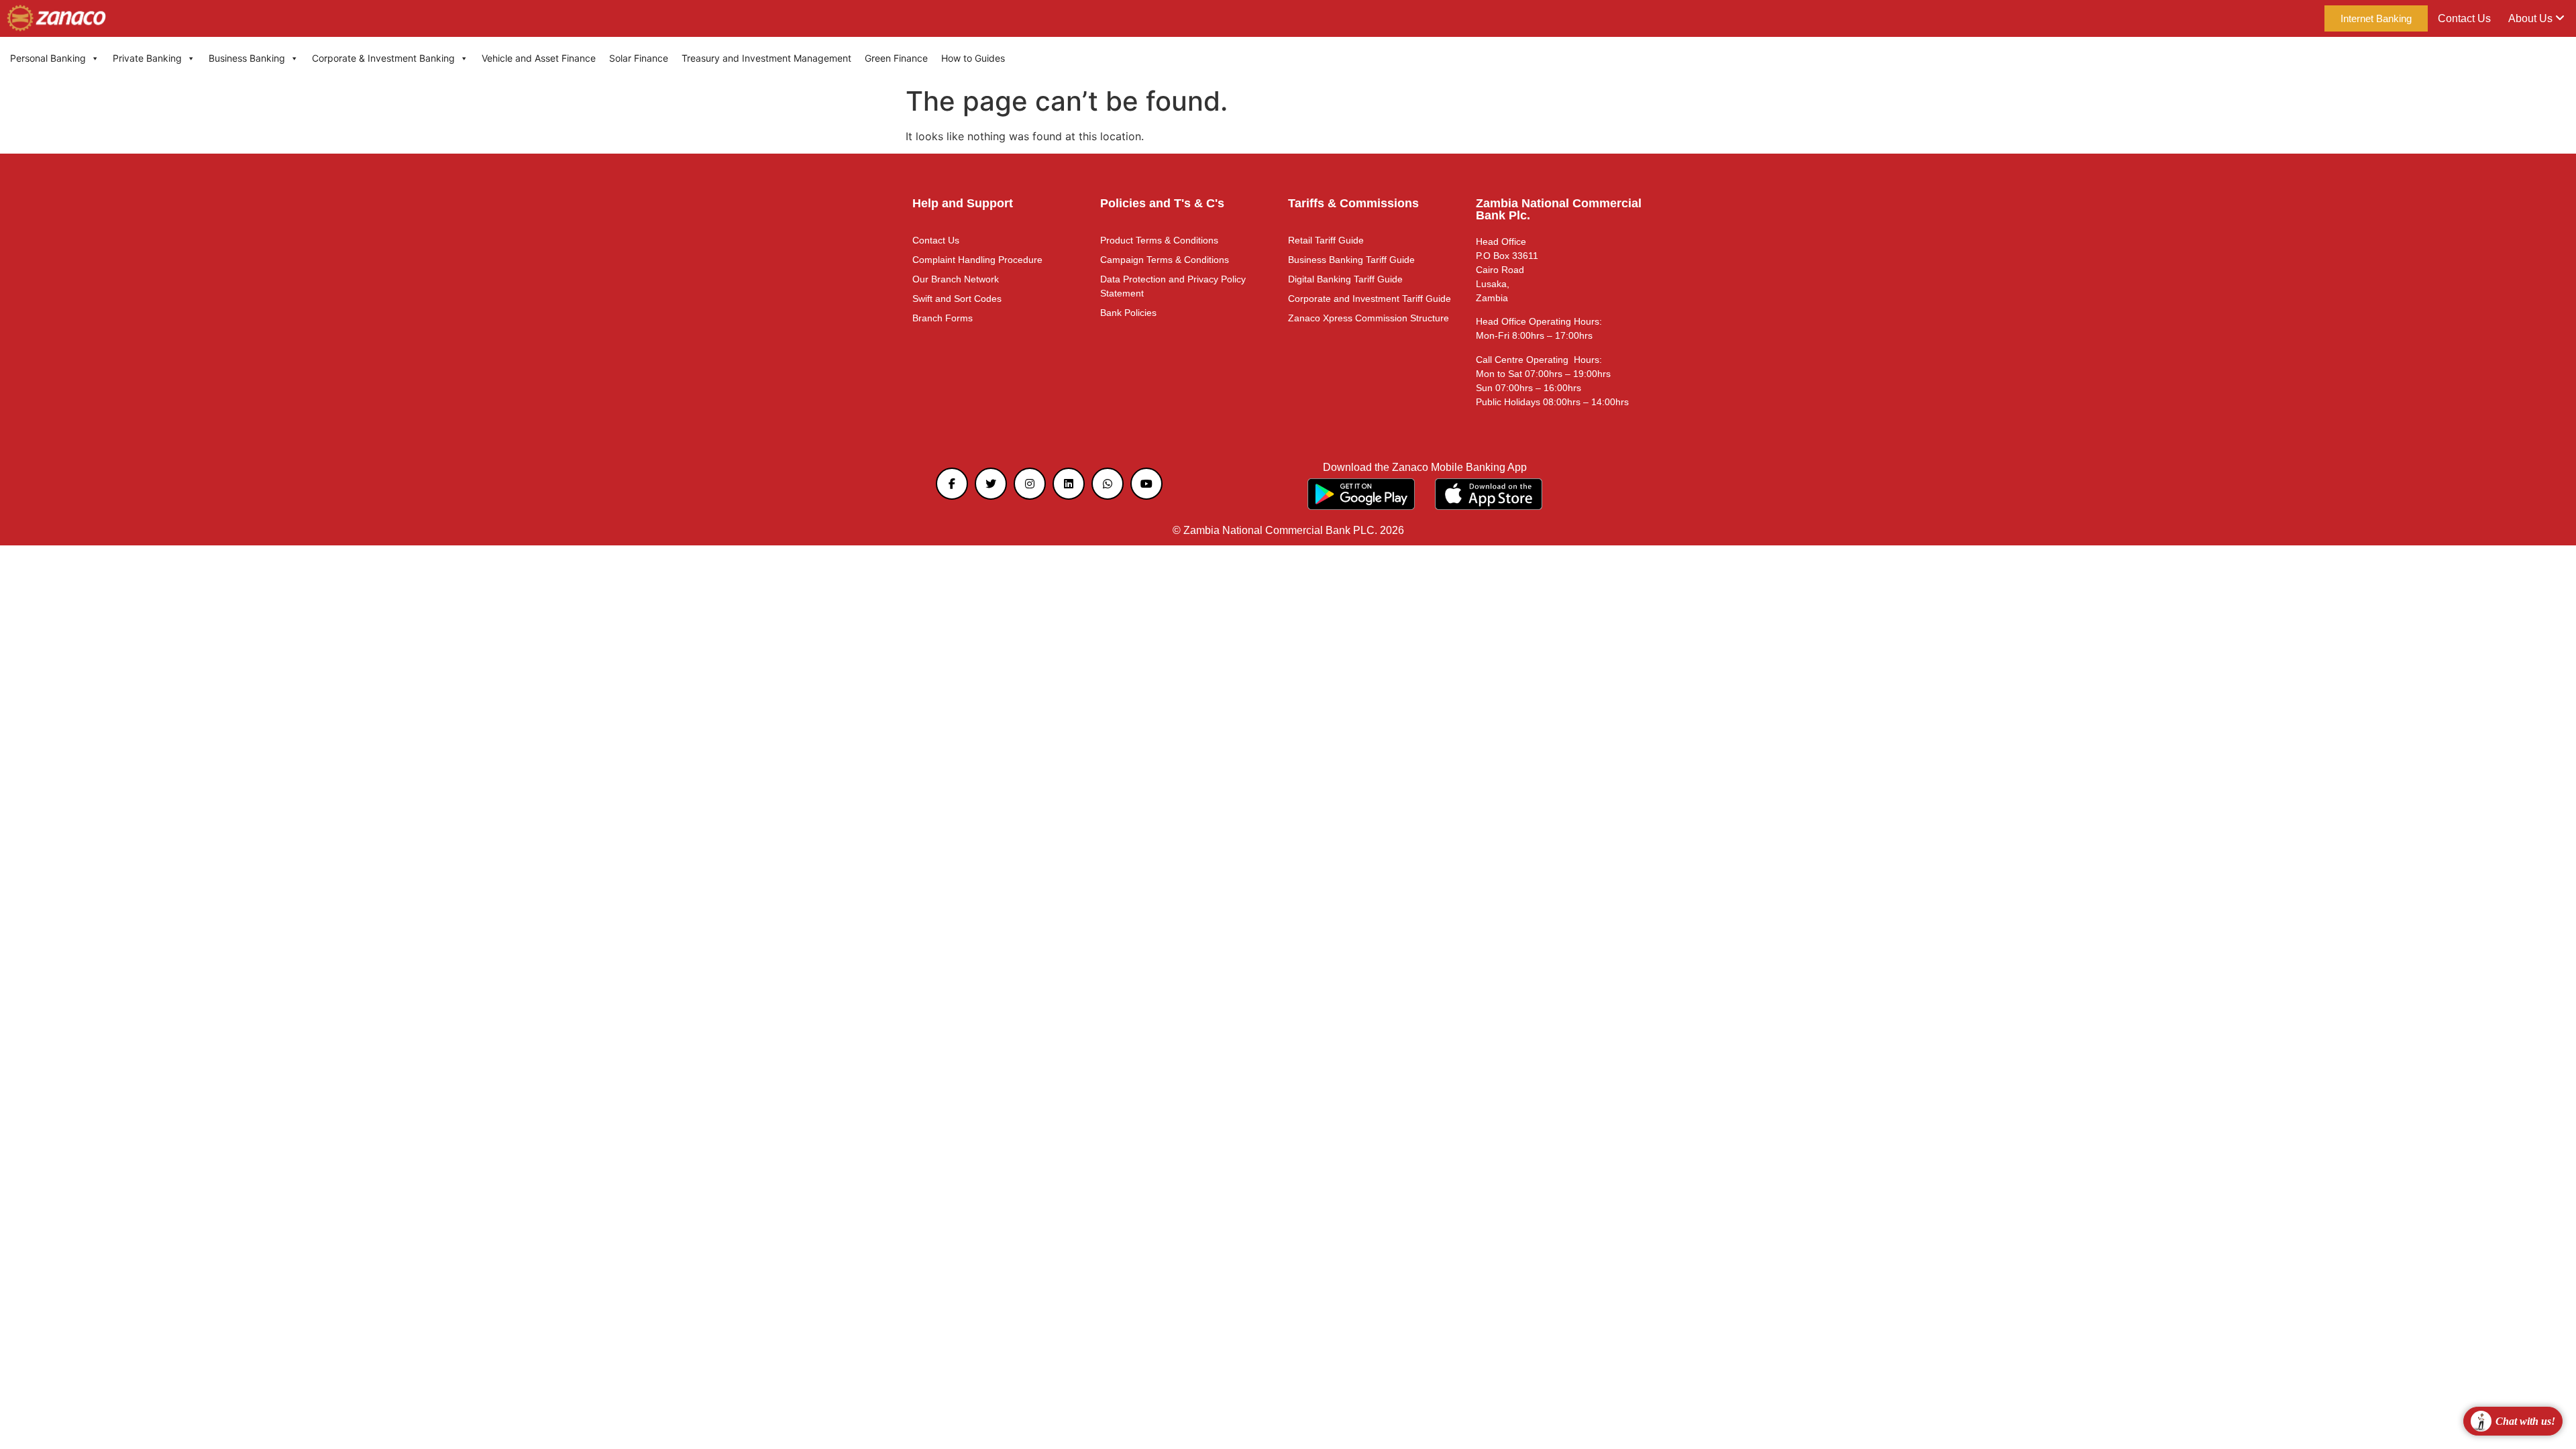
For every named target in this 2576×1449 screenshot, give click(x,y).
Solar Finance (639, 58)
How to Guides (973, 58)
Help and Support (963, 203)
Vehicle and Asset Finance (539, 58)
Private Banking (147, 58)
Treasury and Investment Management (766, 58)
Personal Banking (48, 58)
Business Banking (247, 58)
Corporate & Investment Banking (383, 58)
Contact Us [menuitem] (2464, 18)
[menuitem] (2536, 19)
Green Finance (896, 58)
